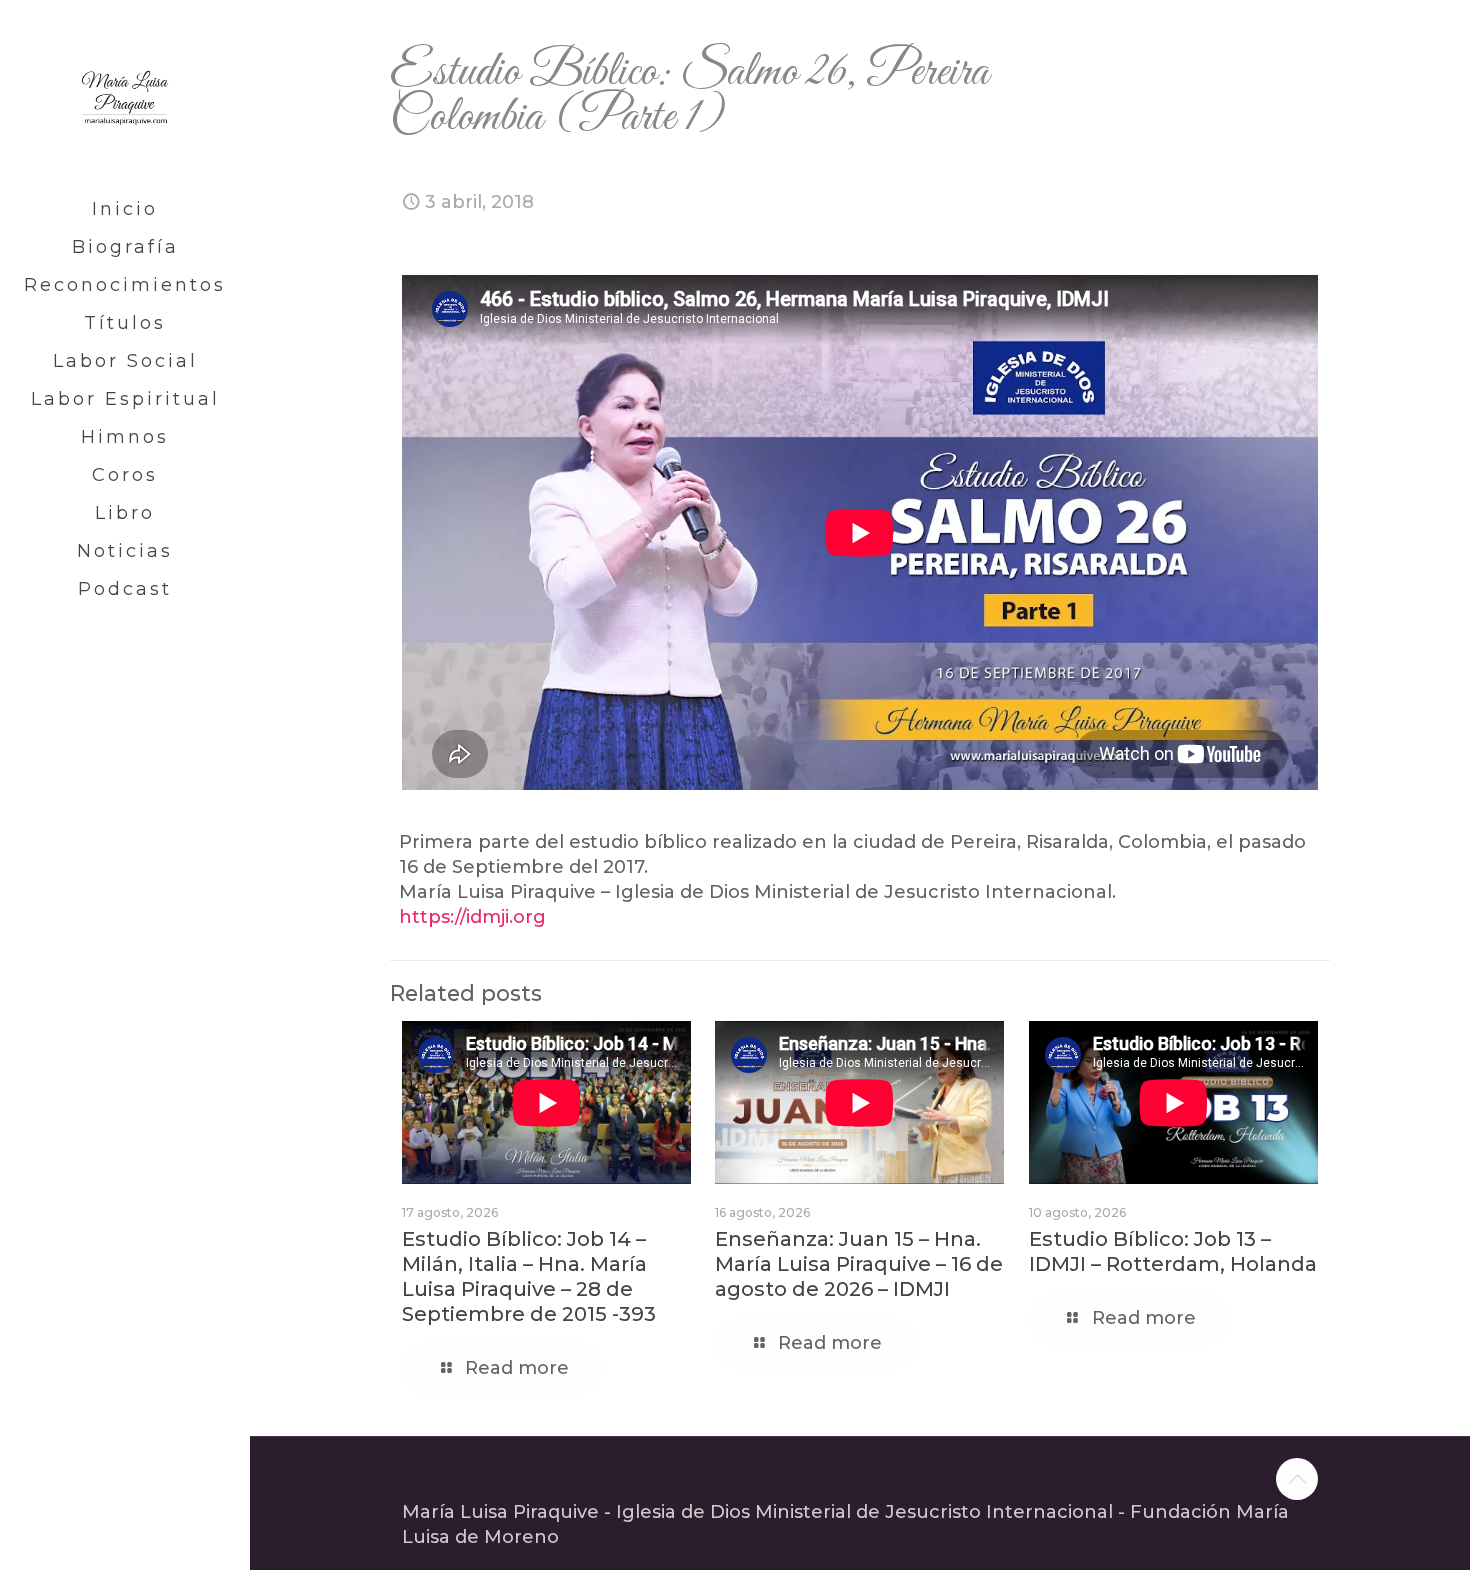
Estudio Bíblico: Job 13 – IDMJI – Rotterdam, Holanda (1173, 1251)
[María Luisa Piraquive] (125, 95)
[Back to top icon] (1297, 1479)
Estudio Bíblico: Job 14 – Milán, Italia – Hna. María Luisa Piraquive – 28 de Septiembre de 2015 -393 (529, 1276)
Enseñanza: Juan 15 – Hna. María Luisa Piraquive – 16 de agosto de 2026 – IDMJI (859, 1264)
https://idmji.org (472, 917)
